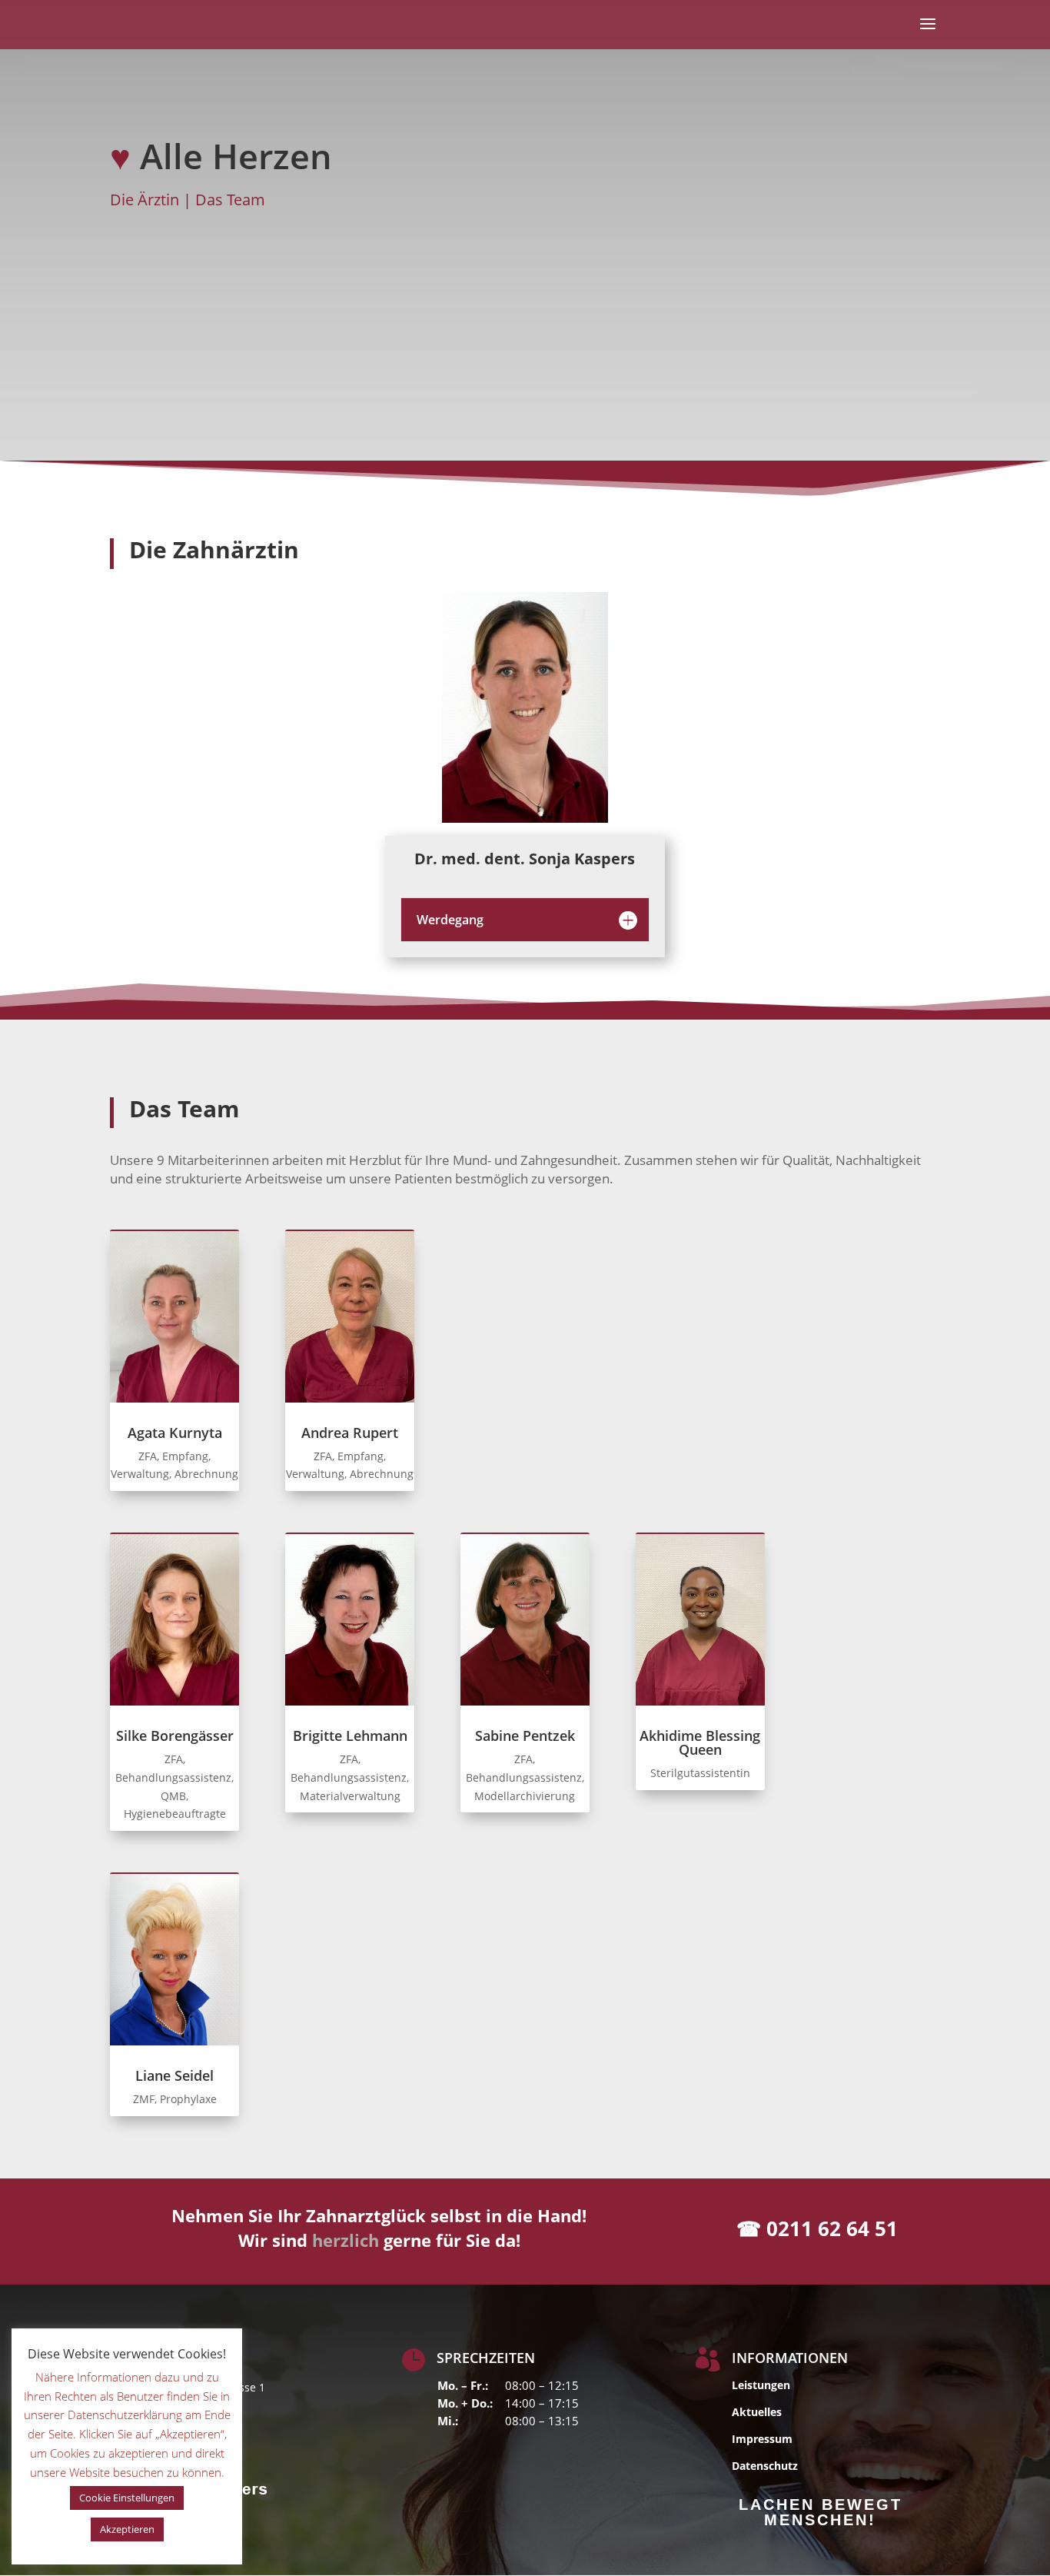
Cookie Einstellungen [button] (127, 2498)
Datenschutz (765, 2466)
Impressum (762, 2439)
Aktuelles (757, 2412)
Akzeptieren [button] (127, 2529)
